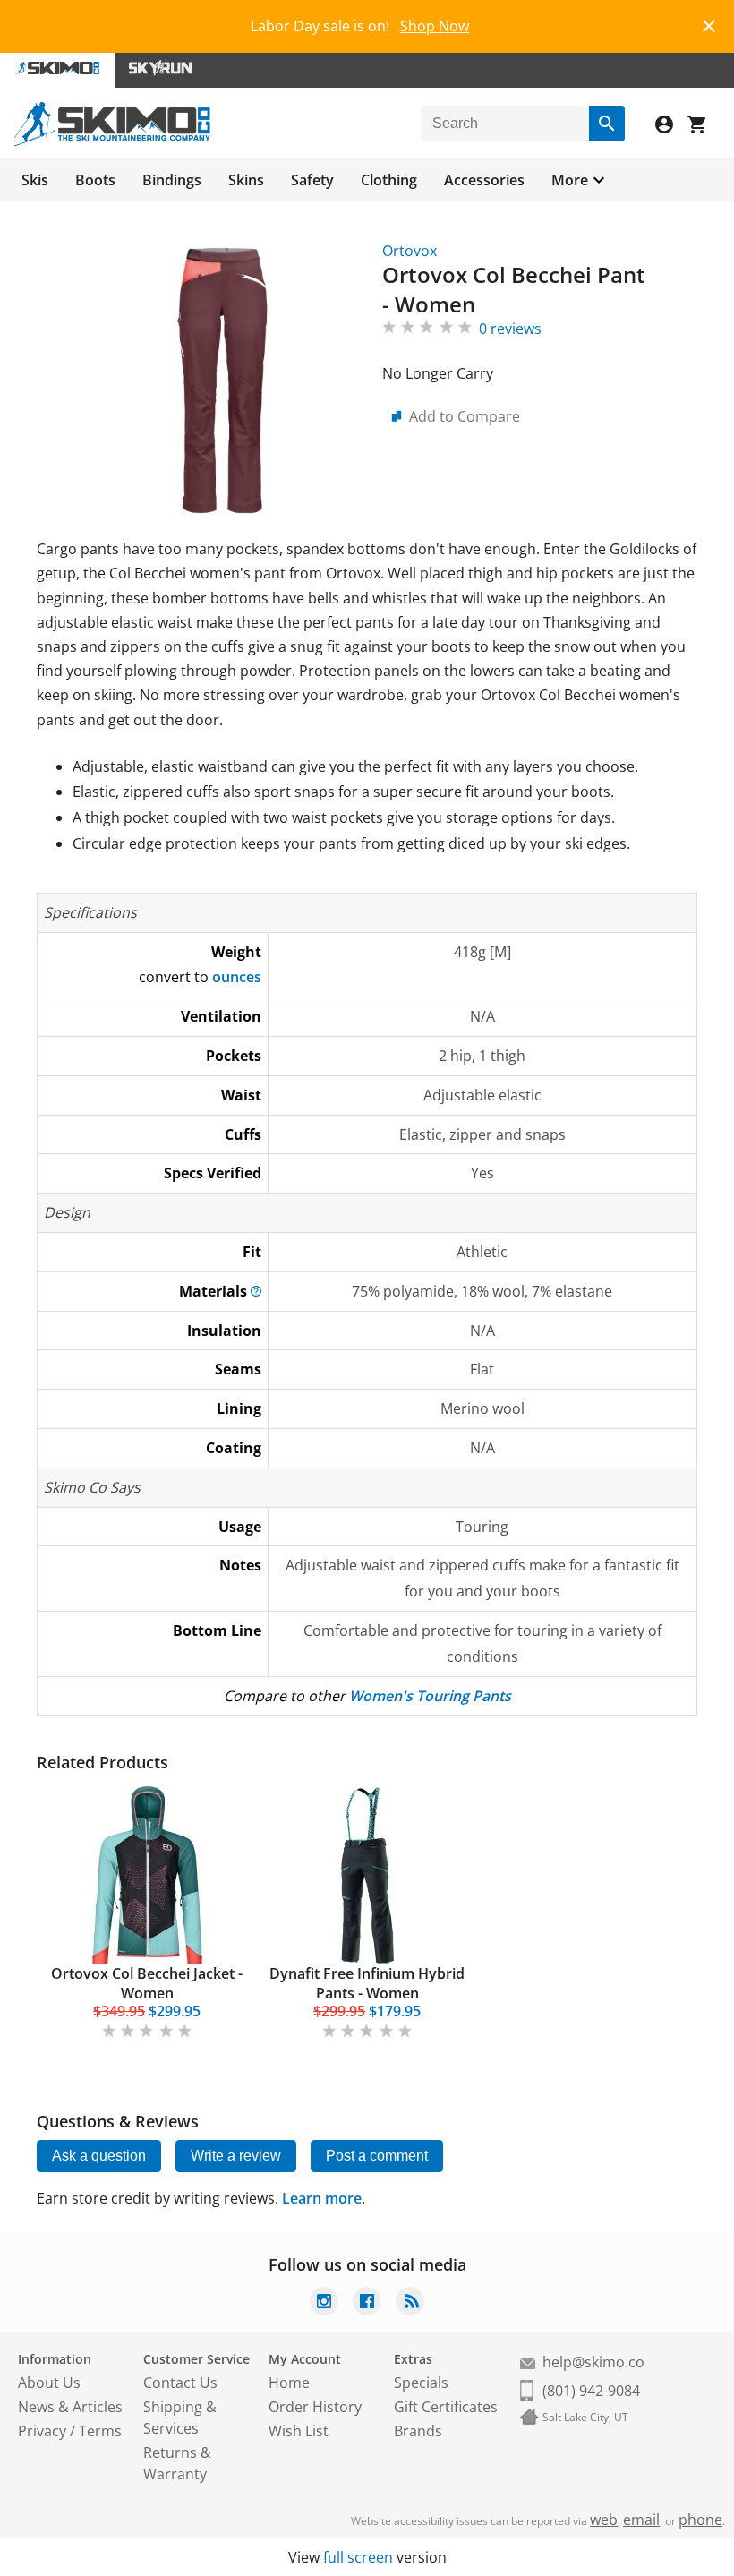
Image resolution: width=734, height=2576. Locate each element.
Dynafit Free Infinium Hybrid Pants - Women (367, 1983)
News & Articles (70, 2407)
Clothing (389, 180)
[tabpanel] (147, 1913)
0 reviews (510, 329)
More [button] (570, 180)
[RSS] (410, 2303)
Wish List (299, 2431)
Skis (35, 180)
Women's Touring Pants (430, 1696)
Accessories (484, 180)
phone (700, 2520)
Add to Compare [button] (465, 416)
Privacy (42, 2431)
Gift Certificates (446, 2407)
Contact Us (180, 2383)
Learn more (322, 2198)
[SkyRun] (160, 70)
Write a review (236, 2156)
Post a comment (377, 2156)
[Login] (671, 127)
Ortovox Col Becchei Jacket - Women (147, 1983)
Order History (315, 2407)
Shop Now (435, 26)
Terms (100, 2431)
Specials (421, 2383)
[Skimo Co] (112, 141)
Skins (246, 180)
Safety (312, 180)
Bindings (172, 180)
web (604, 2520)
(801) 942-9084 (591, 2391)
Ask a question (99, 2156)
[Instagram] (324, 2303)
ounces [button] (237, 977)
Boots (95, 180)
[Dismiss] (709, 24)
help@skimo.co (593, 2362)
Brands (418, 2431)
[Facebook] (367, 2303)
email (641, 2520)
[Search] (607, 124)
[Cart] (704, 127)
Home (289, 2383)
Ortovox (410, 251)
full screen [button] (358, 2557)
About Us (49, 2383)
